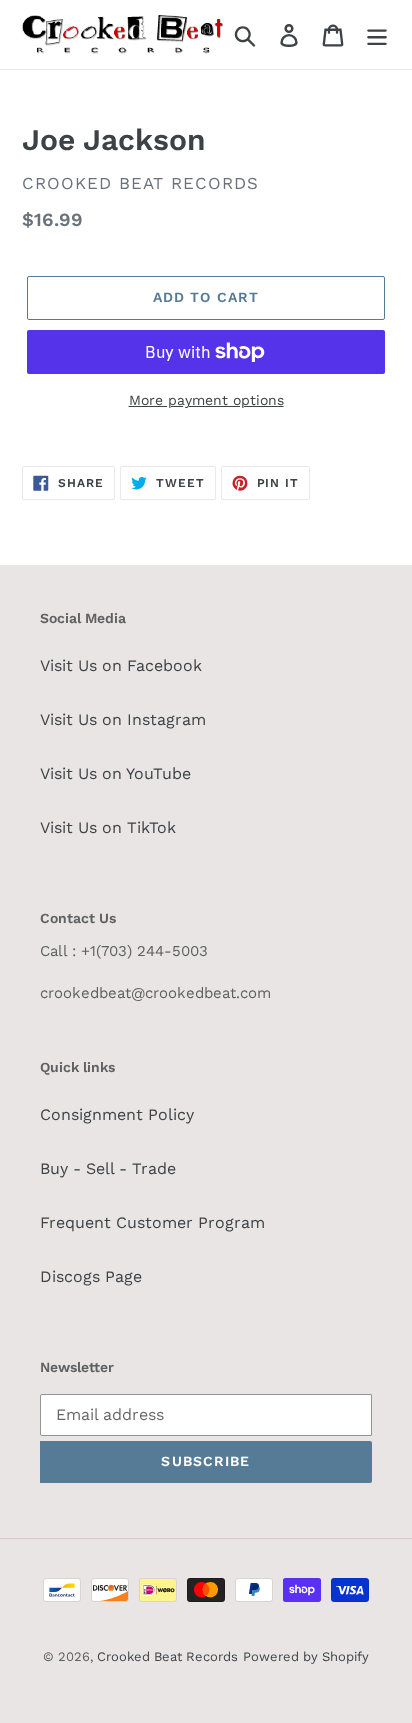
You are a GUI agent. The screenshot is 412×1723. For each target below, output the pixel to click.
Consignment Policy (117, 1114)
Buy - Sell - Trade (108, 1168)
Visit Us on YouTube (115, 773)
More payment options (206, 400)
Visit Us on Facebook (121, 665)
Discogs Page (91, 1276)
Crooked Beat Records (167, 1656)
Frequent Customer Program (152, 1222)
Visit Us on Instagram (123, 719)
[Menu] (377, 34)
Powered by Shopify (306, 1656)
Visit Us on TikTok (108, 827)
